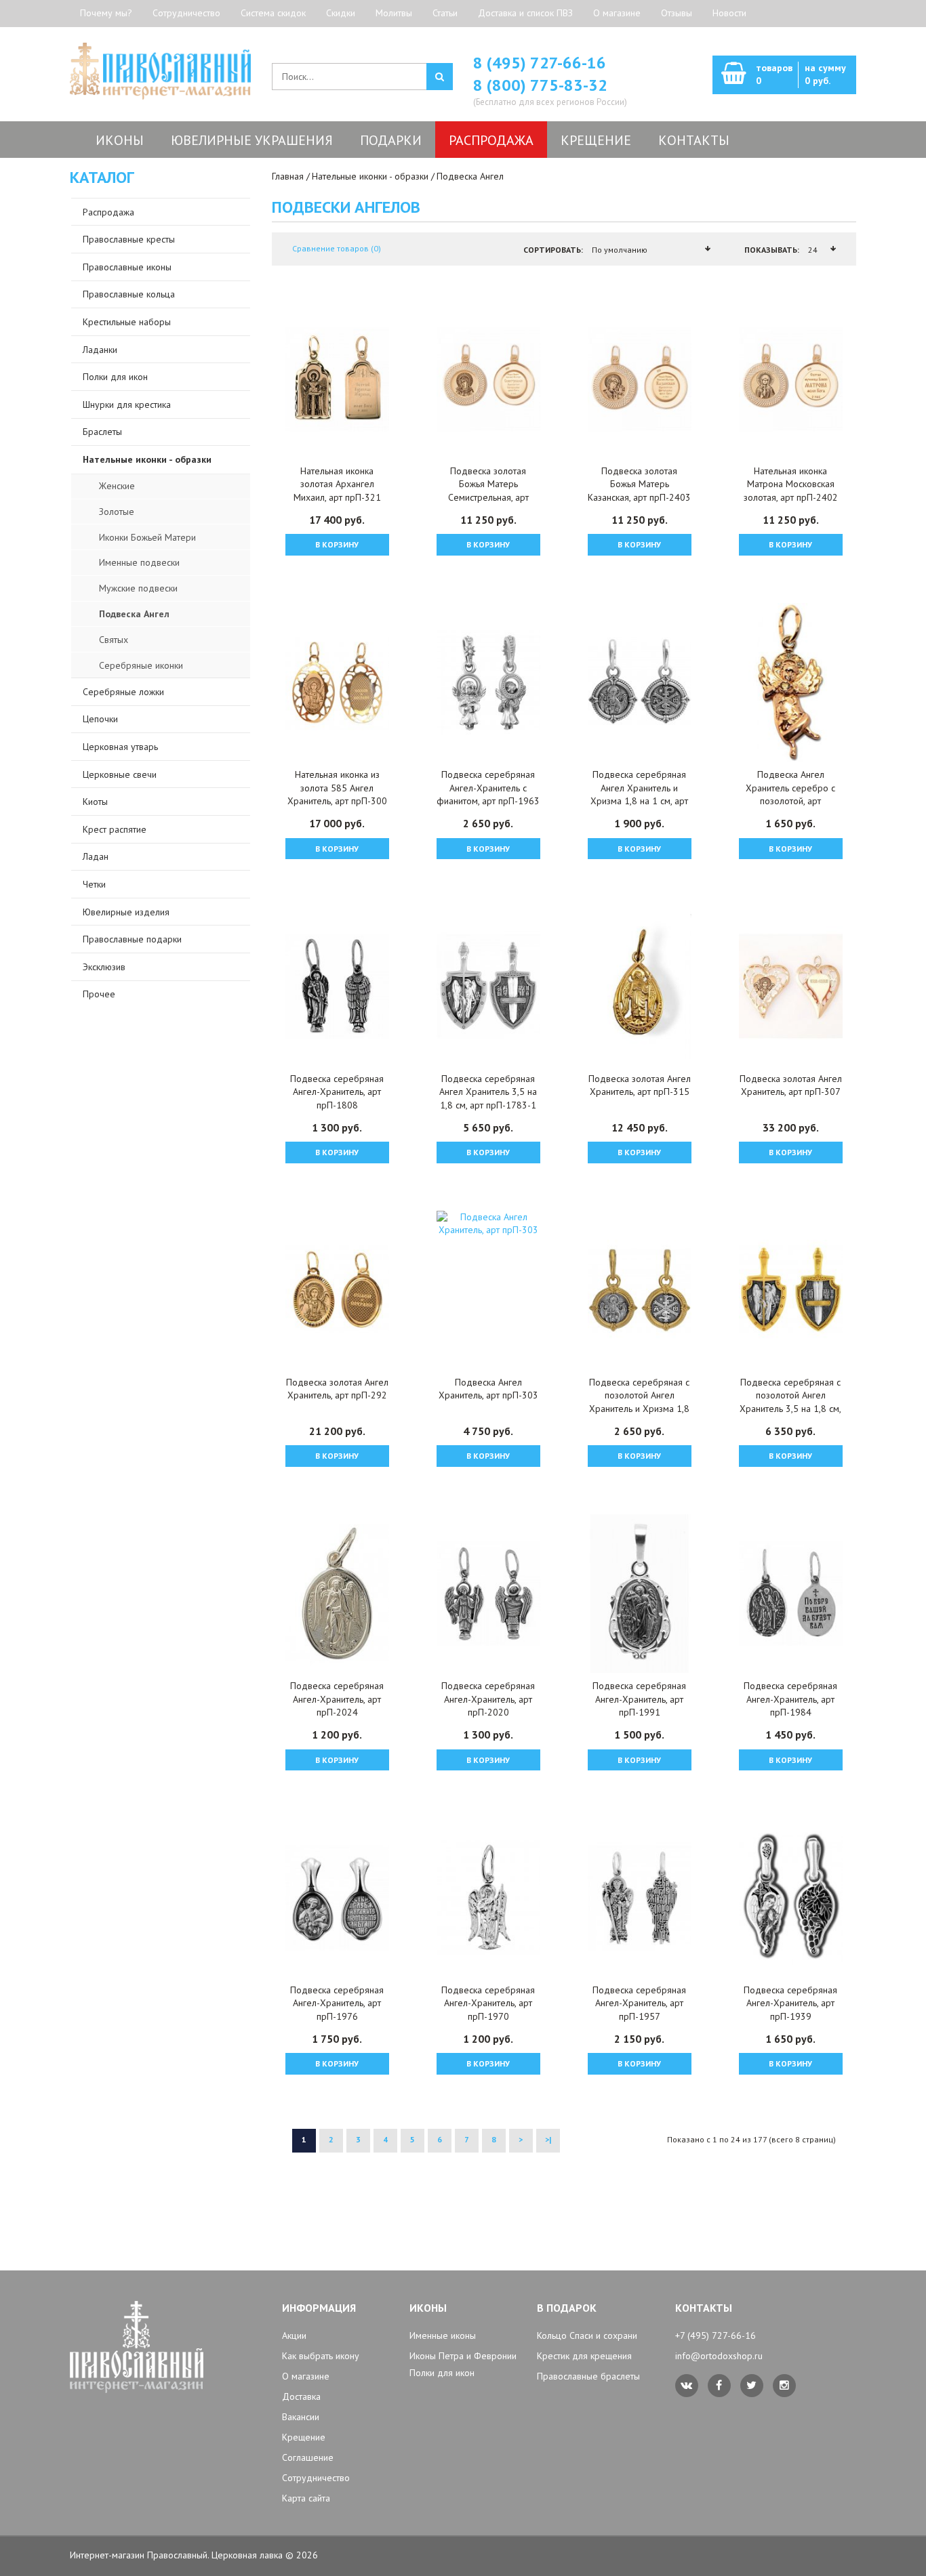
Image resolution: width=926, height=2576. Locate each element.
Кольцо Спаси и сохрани (587, 2335)
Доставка (301, 2396)
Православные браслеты (588, 2376)
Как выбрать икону (321, 2356)
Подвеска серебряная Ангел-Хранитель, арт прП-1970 (488, 2003)
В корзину (337, 544)
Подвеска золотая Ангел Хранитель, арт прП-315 (640, 1085)
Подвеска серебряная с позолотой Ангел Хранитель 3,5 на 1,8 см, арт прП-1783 (790, 1402)
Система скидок (273, 13)
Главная (288, 176)
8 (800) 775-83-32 (540, 85)
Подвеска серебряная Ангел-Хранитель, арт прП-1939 (790, 2003)
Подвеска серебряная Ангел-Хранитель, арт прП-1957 (639, 2003)
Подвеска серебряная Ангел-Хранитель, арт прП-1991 (639, 1699)
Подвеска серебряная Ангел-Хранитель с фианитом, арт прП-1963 (488, 788)
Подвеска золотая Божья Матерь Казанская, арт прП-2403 (639, 484)
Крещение (304, 2437)
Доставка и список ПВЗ (525, 13)
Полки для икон (442, 2373)
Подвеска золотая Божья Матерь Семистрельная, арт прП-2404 (488, 491)
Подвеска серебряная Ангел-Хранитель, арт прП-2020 (488, 1699)
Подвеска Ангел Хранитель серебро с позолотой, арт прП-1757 (790, 794)
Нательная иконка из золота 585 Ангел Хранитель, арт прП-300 (337, 788)
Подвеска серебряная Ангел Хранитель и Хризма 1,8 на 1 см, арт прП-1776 (639, 794)
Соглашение (308, 2457)
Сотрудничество (186, 13)
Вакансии (301, 2417)
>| (548, 2139)
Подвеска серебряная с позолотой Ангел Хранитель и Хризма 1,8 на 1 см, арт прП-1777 (639, 1402)
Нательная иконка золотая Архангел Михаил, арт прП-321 (337, 484)
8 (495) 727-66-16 (540, 63)
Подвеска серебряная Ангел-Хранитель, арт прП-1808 (337, 1092)
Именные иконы (443, 2335)
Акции (294, 2335)
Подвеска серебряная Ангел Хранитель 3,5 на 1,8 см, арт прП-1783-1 (488, 1092)
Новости (729, 13)
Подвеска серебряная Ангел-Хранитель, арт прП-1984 (790, 1699)
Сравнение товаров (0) (337, 248)
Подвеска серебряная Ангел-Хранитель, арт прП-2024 (337, 1699)
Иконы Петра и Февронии (463, 2356)
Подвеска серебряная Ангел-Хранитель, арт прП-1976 (337, 2003)
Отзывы (677, 13)
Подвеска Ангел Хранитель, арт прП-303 (488, 1389)
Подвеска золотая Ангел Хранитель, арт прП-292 (337, 1389)
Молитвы (394, 13)
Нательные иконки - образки (370, 176)
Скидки (341, 13)
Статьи (445, 13)
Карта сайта (306, 2498)
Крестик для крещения (584, 2356)
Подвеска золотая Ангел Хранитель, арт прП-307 (791, 1085)
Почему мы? (106, 13)
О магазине (617, 13)
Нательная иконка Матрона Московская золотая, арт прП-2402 (791, 484)
